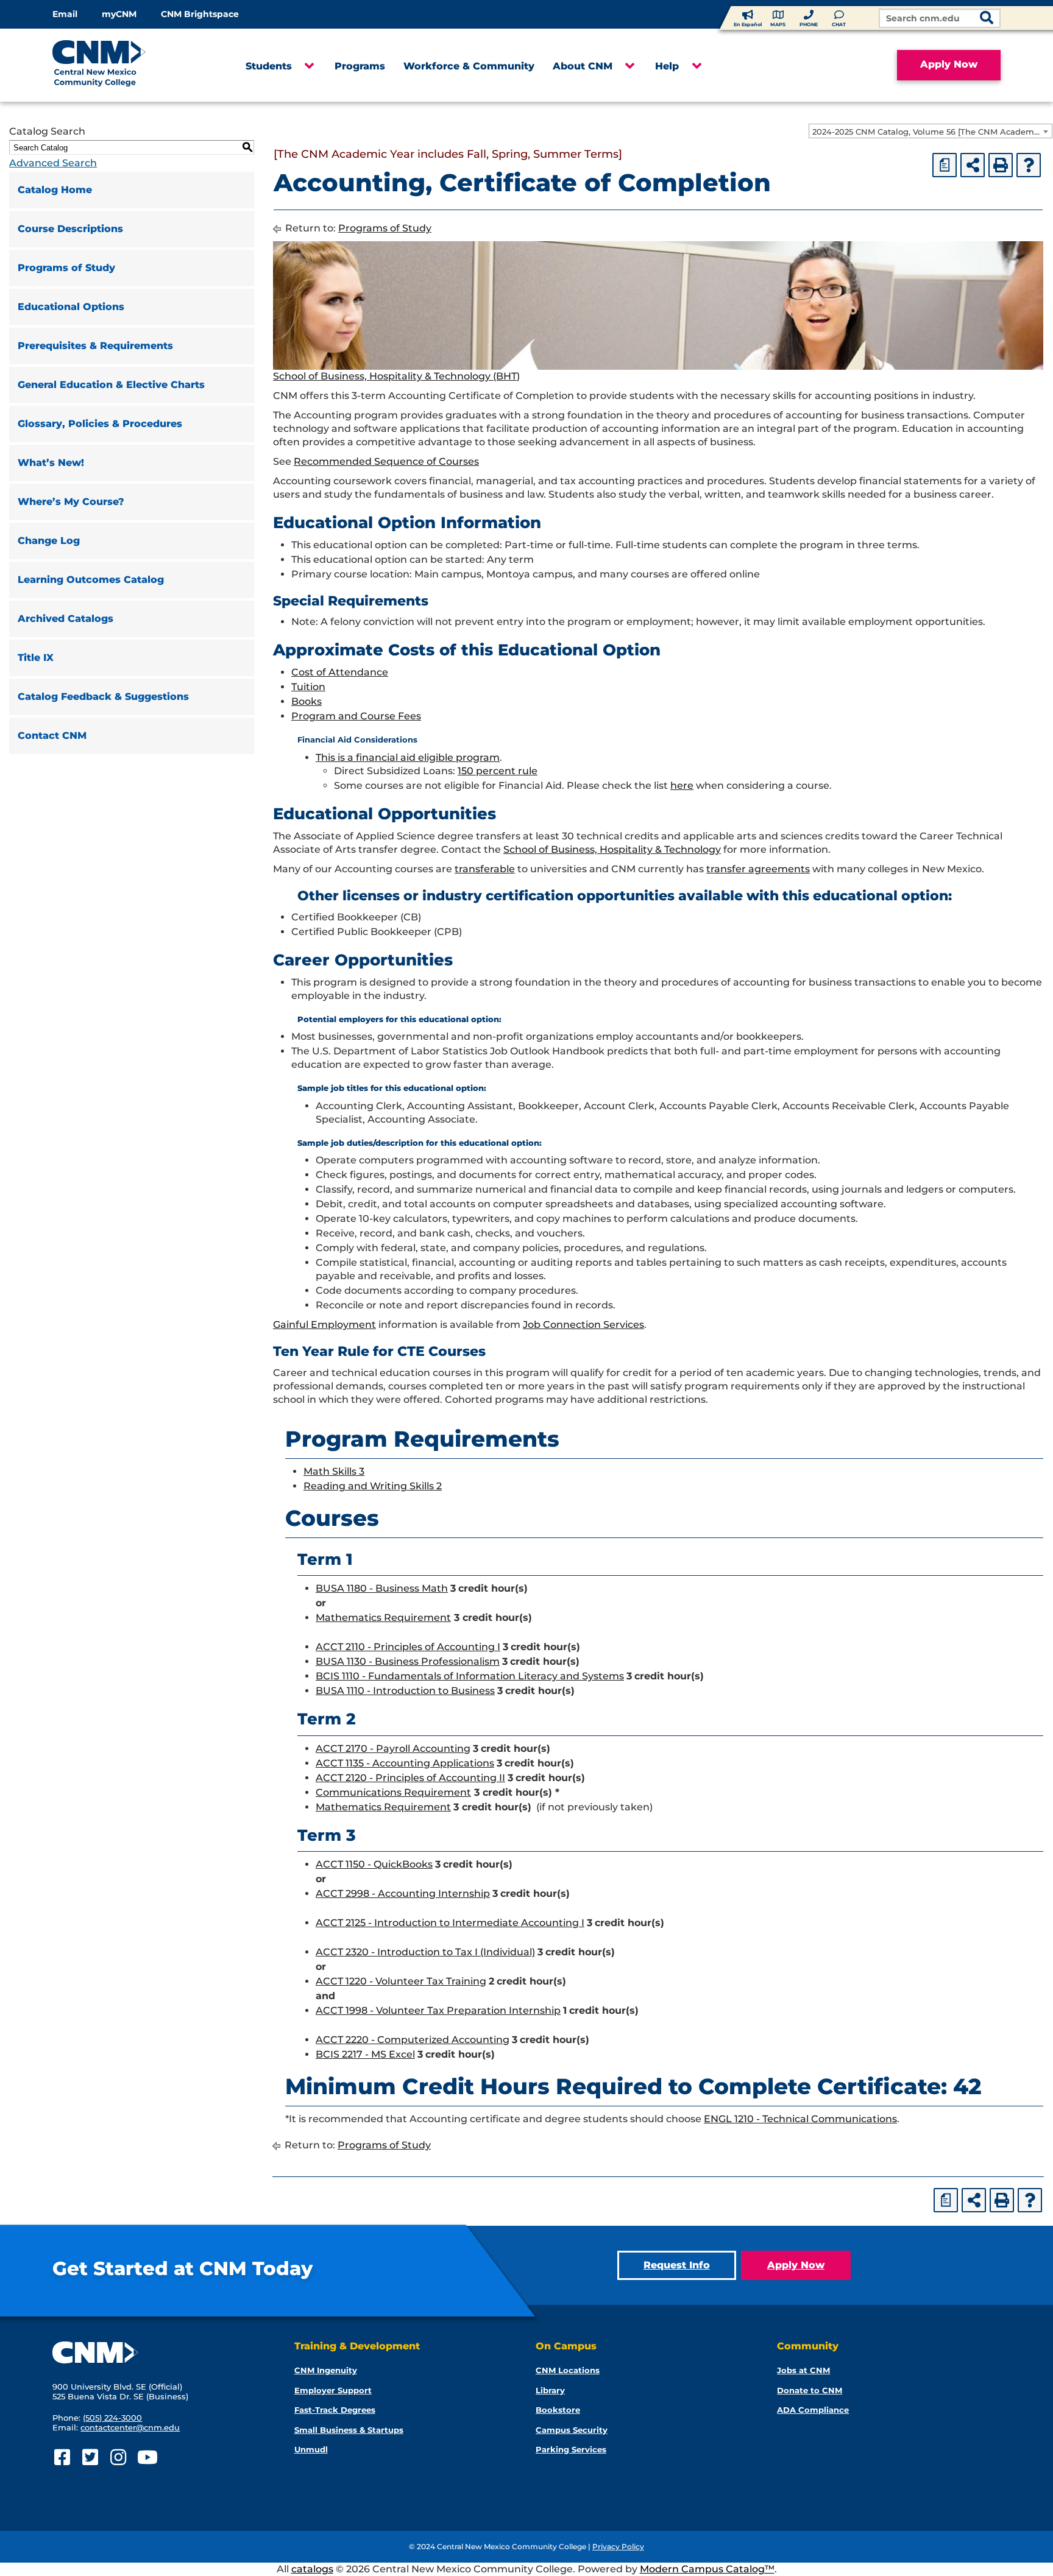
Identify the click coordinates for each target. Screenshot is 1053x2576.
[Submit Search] (987, 19)
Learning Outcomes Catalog (91, 580)
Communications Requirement (393, 1792)
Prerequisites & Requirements (95, 346)
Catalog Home (55, 190)
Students (269, 66)
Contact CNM (52, 736)
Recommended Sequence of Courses (386, 461)
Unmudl (311, 2449)
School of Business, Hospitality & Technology (612, 849)
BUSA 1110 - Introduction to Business (405, 1691)
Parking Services (571, 2449)
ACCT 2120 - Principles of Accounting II (410, 1778)
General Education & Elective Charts (111, 385)
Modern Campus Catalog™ (707, 2569)
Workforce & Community (469, 66)
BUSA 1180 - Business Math (382, 1588)
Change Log (49, 541)
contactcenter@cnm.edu (130, 2427)
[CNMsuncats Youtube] (146, 2458)
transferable (485, 869)
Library (550, 2390)
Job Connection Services (583, 1325)
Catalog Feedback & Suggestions (103, 697)
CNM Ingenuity (326, 2370)
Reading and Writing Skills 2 (373, 1486)
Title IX (36, 658)
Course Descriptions (70, 229)
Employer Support (333, 2390)
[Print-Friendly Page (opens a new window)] (1001, 165)
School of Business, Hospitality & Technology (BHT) (396, 376)
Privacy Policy (618, 2546)
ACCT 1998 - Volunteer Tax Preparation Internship (438, 2010)
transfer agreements (758, 869)
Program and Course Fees (356, 716)
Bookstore (558, 2410)
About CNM (583, 66)
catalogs (312, 2569)
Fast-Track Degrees (335, 2410)
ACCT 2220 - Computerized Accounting (413, 2040)
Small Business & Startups (349, 2430)
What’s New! (51, 463)
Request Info (677, 2265)
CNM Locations (568, 2370)
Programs (360, 66)
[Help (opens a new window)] (1029, 165)
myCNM (119, 14)
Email (65, 14)
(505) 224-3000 (112, 2418)
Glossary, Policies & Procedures (100, 424)
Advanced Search (53, 163)
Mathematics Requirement (383, 1618)
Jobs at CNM (803, 2370)
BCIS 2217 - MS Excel (365, 2054)
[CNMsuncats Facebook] (62, 2458)
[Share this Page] (973, 165)
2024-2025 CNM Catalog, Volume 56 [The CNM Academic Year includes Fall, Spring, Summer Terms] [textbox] (932, 132)
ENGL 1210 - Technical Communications (800, 2119)
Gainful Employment (324, 1325)
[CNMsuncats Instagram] (118, 2458)
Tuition (308, 687)
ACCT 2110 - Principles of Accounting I (408, 1647)
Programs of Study (66, 268)
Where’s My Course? (71, 502)
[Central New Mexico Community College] (122, 65)
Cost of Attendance (340, 672)
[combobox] (931, 131)
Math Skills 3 (334, 1471)
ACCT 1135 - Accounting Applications (405, 1763)
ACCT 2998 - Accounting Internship (403, 1893)
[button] (309, 66)
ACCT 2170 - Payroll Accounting (393, 1749)
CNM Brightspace (200, 14)
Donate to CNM (810, 2390)
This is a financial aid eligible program (408, 757)
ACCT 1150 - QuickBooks (374, 1864)
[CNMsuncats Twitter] (90, 2458)
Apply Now (949, 64)
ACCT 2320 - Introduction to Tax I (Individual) (425, 1952)
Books (307, 701)
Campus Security (572, 2430)
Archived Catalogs (66, 619)
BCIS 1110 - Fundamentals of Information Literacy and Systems (470, 1676)
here (682, 785)
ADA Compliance (813, 2410)
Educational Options (71, 307)
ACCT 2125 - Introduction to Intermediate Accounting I (450, 1923)
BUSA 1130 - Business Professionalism (408, 1661)
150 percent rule (498, 771)
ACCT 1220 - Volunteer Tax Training (401, 1981)
